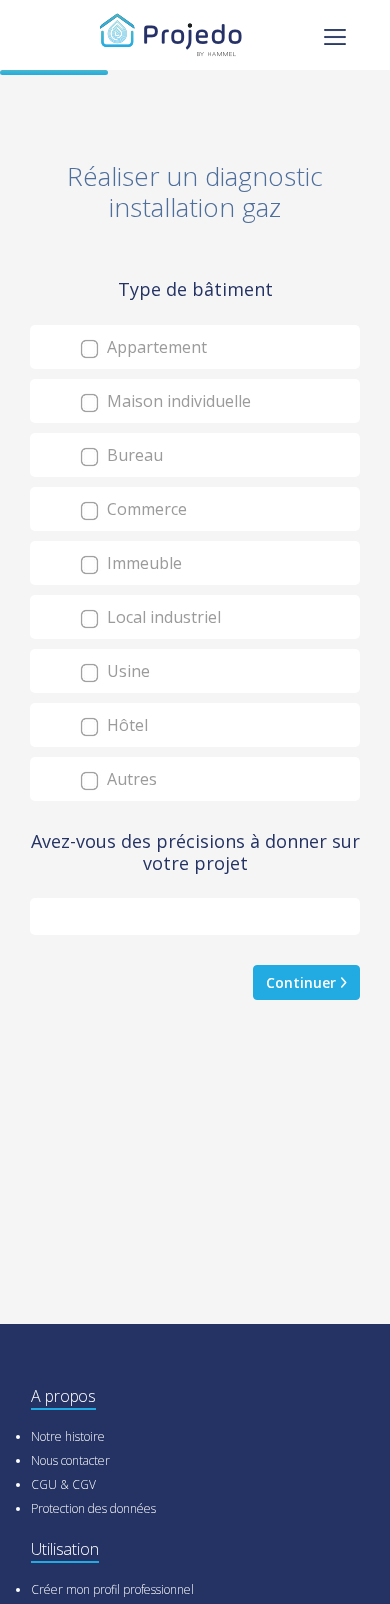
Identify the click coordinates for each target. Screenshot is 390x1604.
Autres (130, 779)
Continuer (303, 982)
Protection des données (93, 1508)
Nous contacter (70, 1460)
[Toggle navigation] (335, 35)
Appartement (155, 347)
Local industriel (162, 617)
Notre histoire (68, 1436)
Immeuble (142, 563)
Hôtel (125, 725)
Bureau (133, 455)
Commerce (145, 509)
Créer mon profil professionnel (112, 1589)
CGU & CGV (63, 1484)
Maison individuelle (177, 401)
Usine (126, 671)
